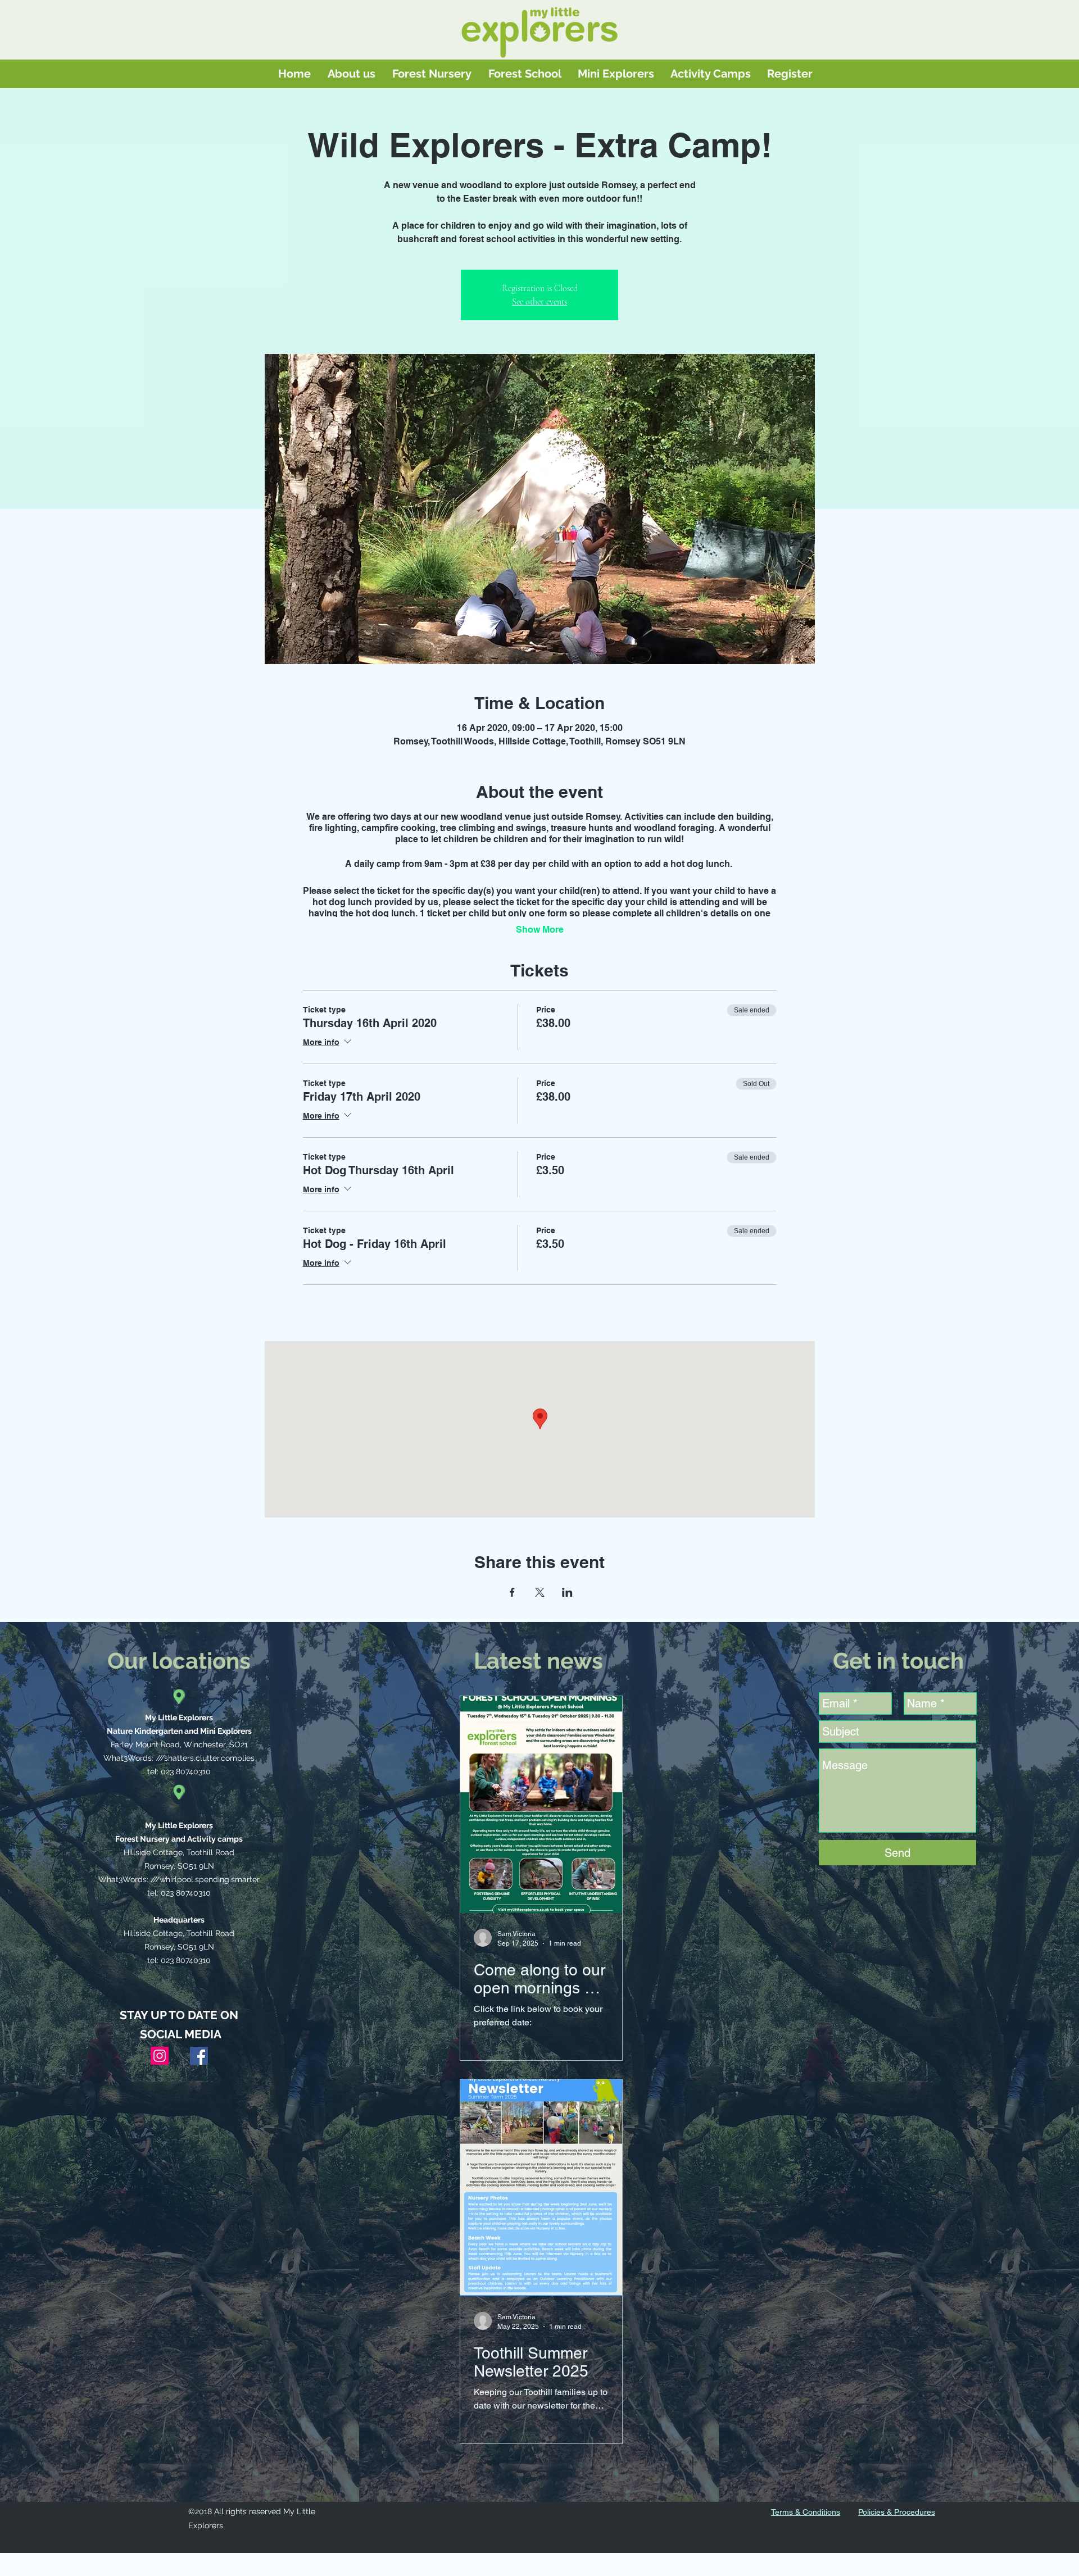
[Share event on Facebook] (512, 1592)
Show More (540, 930)
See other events (539, 302)
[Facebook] (199, 2056)
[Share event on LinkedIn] (567, 1592)
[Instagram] (160, 2056)
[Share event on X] (540, 1592)
